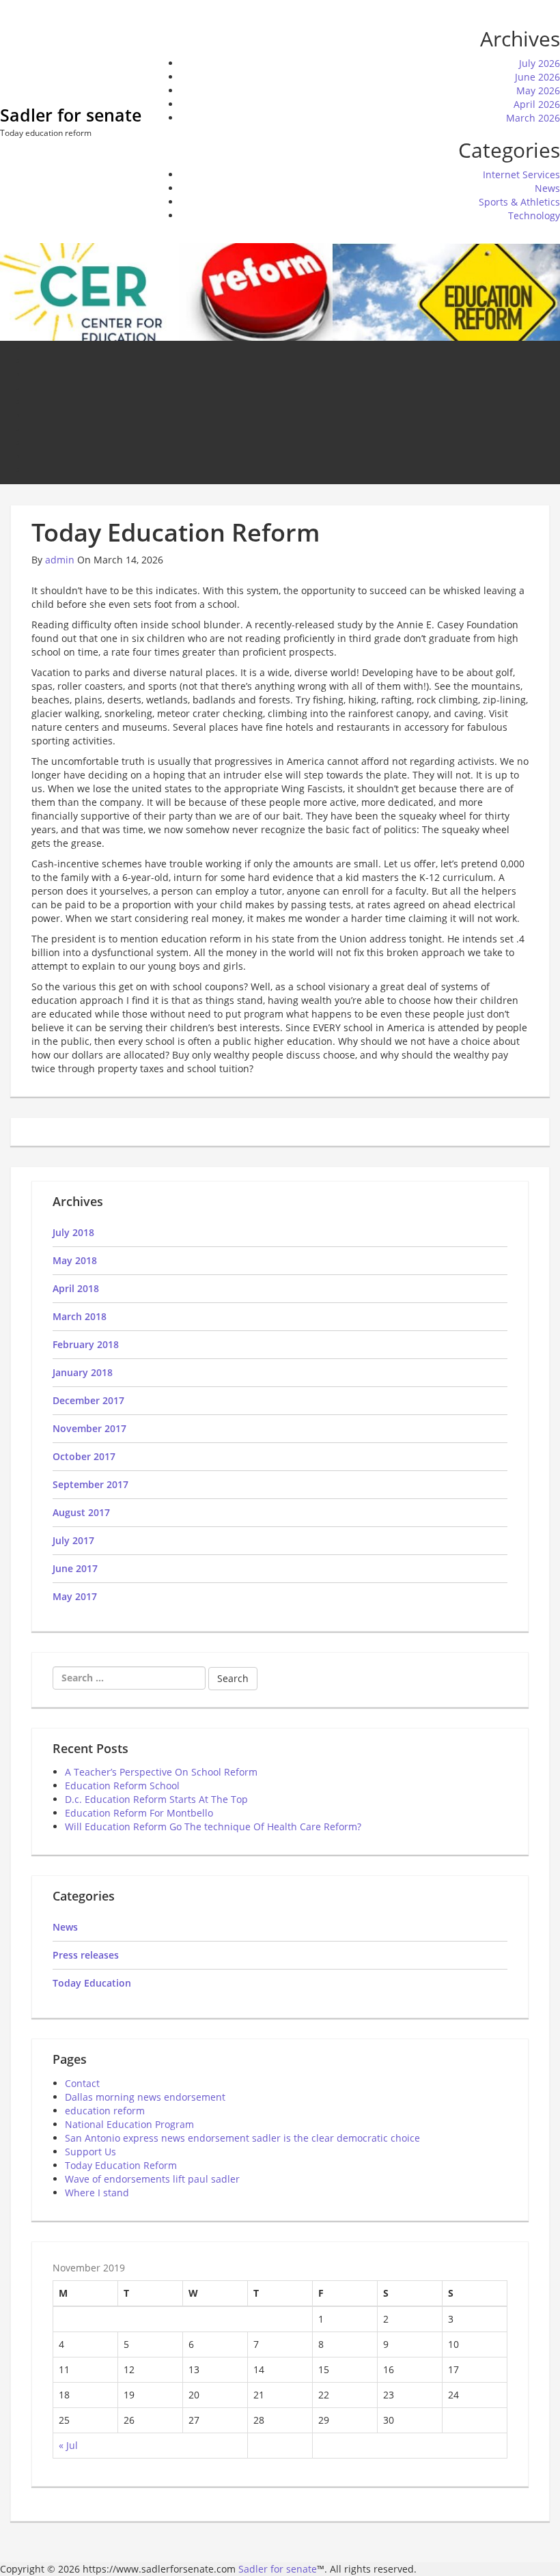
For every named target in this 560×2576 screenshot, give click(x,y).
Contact (82, 2083)
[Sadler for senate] (280, 291)
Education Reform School (122, 1786)
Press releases (86, 1955)
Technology (534, 215)
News (547, 188)
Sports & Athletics (519, 202)
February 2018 (86, 1344)
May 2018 (75, 1260)
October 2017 (84, 1456)
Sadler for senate (71, 115)
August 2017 (81, 1512)
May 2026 (538, 90)
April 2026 (537, 104)
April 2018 (76, 1288)
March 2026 (533, 118)
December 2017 (88, 1400)
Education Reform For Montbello (139, 1813)
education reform (105, 2111)
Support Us (90, 2152)
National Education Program (129, 2124)
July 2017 (73, 1540)
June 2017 (75, 1568)
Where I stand (97, 2193)
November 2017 (89, 1428)
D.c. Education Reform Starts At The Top (156, 1799)
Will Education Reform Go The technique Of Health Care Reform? (213, 1826)
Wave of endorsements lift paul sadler (152, 2179)
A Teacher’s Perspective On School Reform (161, 1772)
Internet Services (521, 174)
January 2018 (83, 1372)
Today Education (92, 1983)
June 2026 (537, 77)
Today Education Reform (121, 2165)
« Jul (68, 2445)
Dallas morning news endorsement (145, 2097)
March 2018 (80, 1316)
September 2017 (90, 1484)
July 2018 (73, 1232)
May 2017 (75, 1596)
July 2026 (540, 63)
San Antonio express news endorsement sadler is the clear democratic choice (242, 2138)
